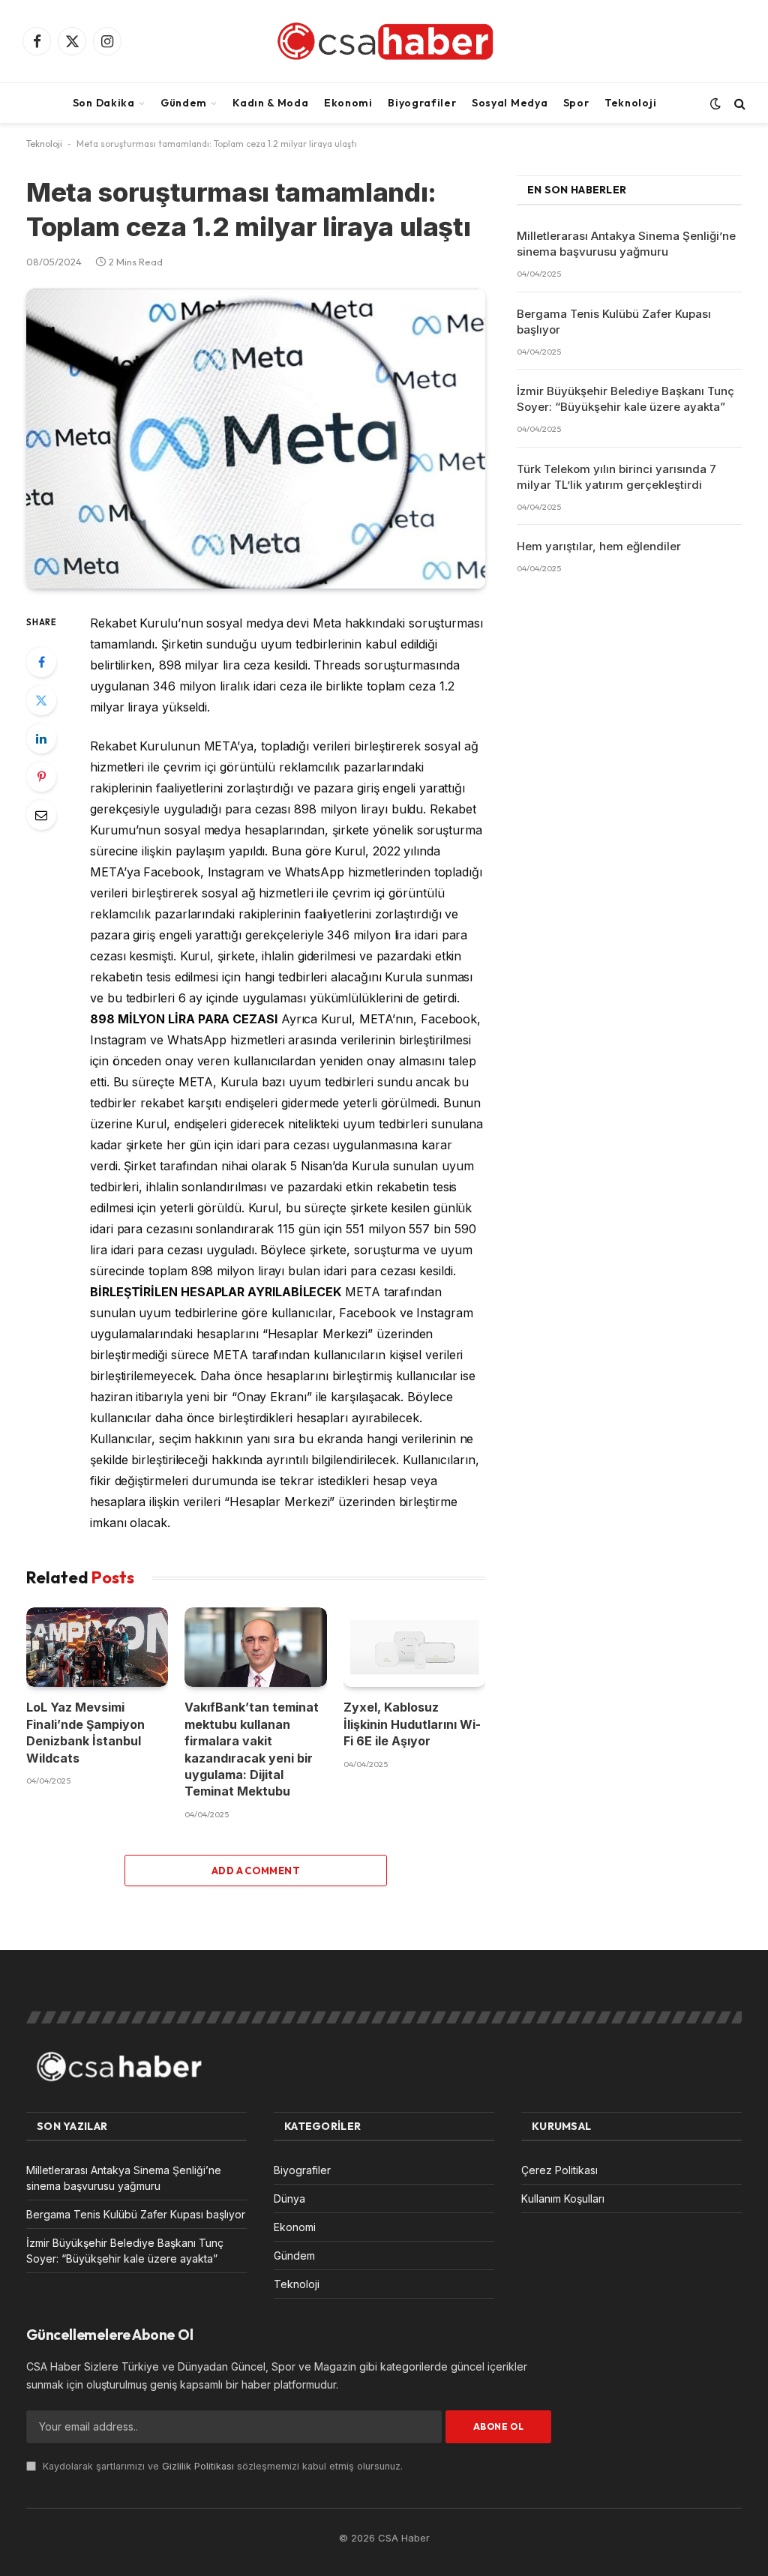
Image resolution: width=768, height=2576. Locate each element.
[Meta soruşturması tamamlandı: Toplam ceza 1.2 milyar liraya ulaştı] (256, 439)
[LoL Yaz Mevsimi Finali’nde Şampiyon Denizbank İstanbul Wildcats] (97, 1647)
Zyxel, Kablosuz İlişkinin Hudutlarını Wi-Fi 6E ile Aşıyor (412, 1724)
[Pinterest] (41, 777)
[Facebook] (41, 662)
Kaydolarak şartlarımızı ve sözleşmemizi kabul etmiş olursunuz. (221, 2466)
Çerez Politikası (559, 2170)
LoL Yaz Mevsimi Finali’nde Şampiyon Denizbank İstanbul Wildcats (85, 1732)
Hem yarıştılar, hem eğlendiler (599, 546)
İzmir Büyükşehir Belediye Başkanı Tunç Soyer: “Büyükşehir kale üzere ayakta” (625, 399)
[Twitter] (41, 700)
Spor (576, 103)
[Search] (738, 103)
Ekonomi (348, 103)
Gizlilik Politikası (198, 2466)
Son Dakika (104, 103)
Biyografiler (422, 103)
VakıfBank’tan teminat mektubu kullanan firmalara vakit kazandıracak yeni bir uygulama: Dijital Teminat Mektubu (252, 1749)
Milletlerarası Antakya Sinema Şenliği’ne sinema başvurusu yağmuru (626, 244)
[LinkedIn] (41, 738)
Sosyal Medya (510, 103)
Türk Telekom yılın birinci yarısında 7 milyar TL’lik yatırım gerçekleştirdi (616, 477)
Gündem (184, 103)
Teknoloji (630, 103)
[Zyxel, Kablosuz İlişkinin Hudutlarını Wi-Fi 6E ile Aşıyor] (414, 1647)
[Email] (41, 815)
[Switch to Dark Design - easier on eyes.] (715, 103)
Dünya (289, 2199)
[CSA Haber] (384, 41)
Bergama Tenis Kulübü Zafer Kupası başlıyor (614, 322)
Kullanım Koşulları (563, 2199)
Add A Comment (256, 1871)
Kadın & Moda (270, 103)
